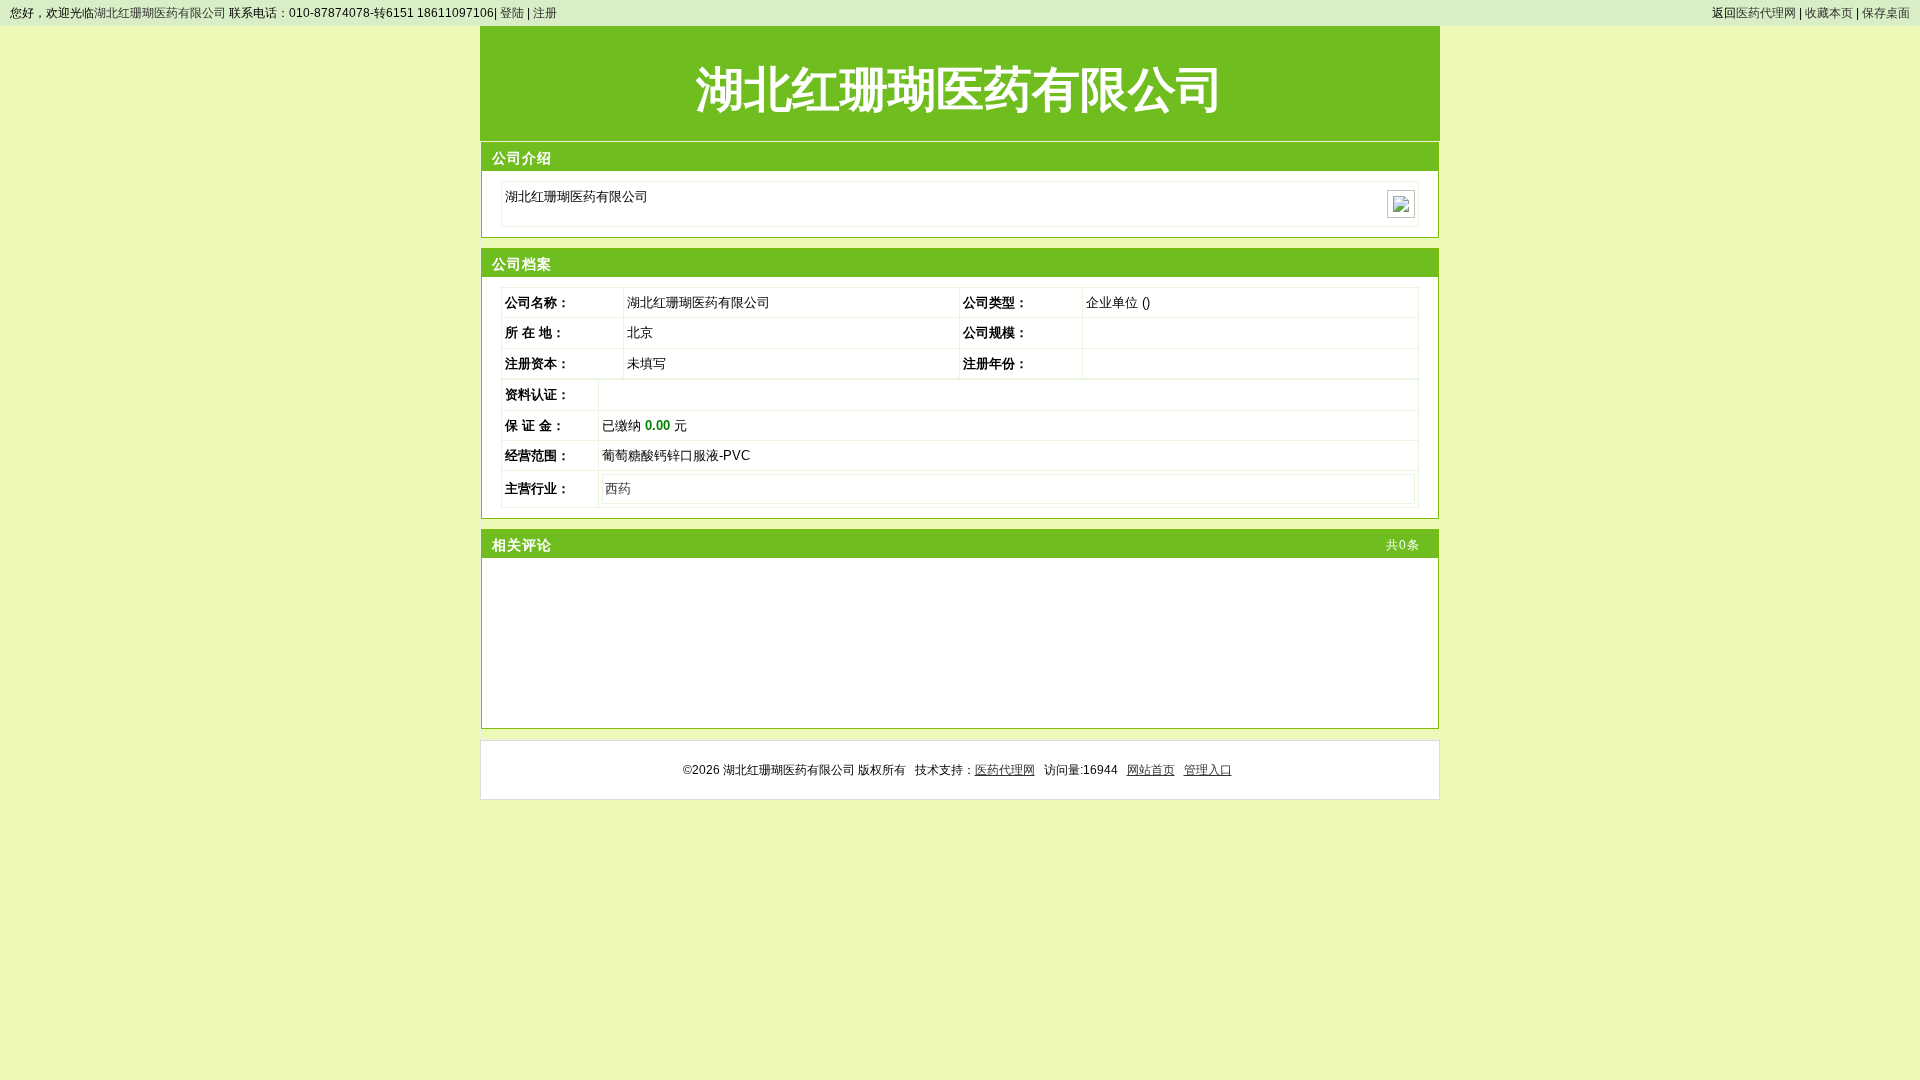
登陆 (512, 13)
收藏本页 (1829, 13)
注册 (545, 13)
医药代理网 (1766, 13)
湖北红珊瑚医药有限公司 (160, 13)
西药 (618, 488)
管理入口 (1208, 770)
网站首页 (1151, 770)
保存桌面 (1886, 13)
